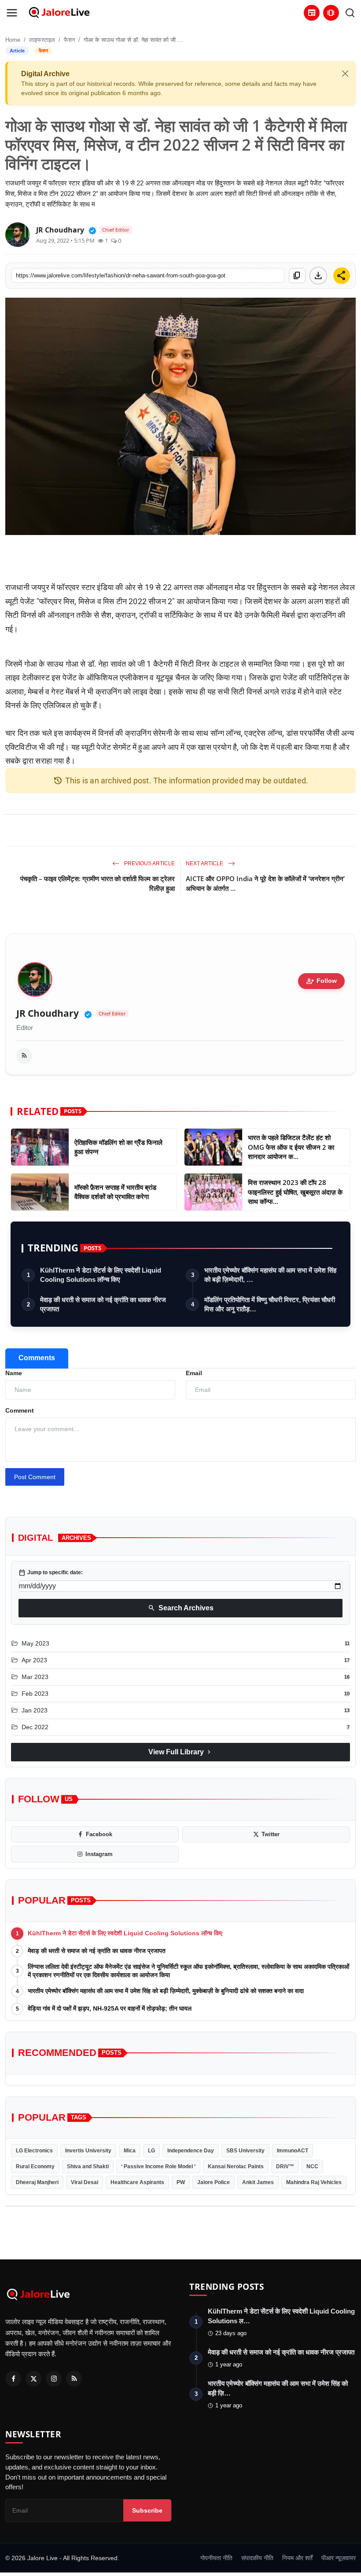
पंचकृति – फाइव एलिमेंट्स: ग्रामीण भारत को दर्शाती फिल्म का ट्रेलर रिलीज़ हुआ (98, 883)
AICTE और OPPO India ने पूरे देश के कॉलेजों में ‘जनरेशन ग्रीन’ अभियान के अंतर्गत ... (265, 883)
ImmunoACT (293, 2151)
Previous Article (149, 864)
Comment (20, 1410)
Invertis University (88, 2151)
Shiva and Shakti (88, 2166)
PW (181, 2182)
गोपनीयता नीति (216, 2558)
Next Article (205, 864)
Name (14, 1373)
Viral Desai (85, 2182)
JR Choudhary (48, 1013)
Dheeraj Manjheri (37, 2182)
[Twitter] (33, 2379)
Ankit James (258, 2182)
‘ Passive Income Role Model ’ (158, 2166)
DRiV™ (285, 2166)
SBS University (245, 2151)
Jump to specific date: (51, 1572)
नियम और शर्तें (297, 2558)
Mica (130, 2151)
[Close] (345, 74)
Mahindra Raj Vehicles (314, 2182)
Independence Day (191, 2151)
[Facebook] (13, 2379)
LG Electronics (34, 2151)
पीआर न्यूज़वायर (339, 2558)
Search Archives (181, 1608)
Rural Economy (35, 2166)
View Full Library (180, 1752)
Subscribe (147, 2510)
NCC (312, 2166)
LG (151, 2151)
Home (13, 40)
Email (194, 1373)
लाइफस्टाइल (42, 40)
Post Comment (35, 1477)
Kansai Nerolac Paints (236, 2166)
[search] (350, 13)
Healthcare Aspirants (137, 2182)
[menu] (12, 13)
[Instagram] (54, 2379)
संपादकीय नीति (257, 2558)
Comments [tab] (37, 1358)
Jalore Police (214, 2182)
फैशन (69, 40)
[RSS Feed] (24, 1056)
